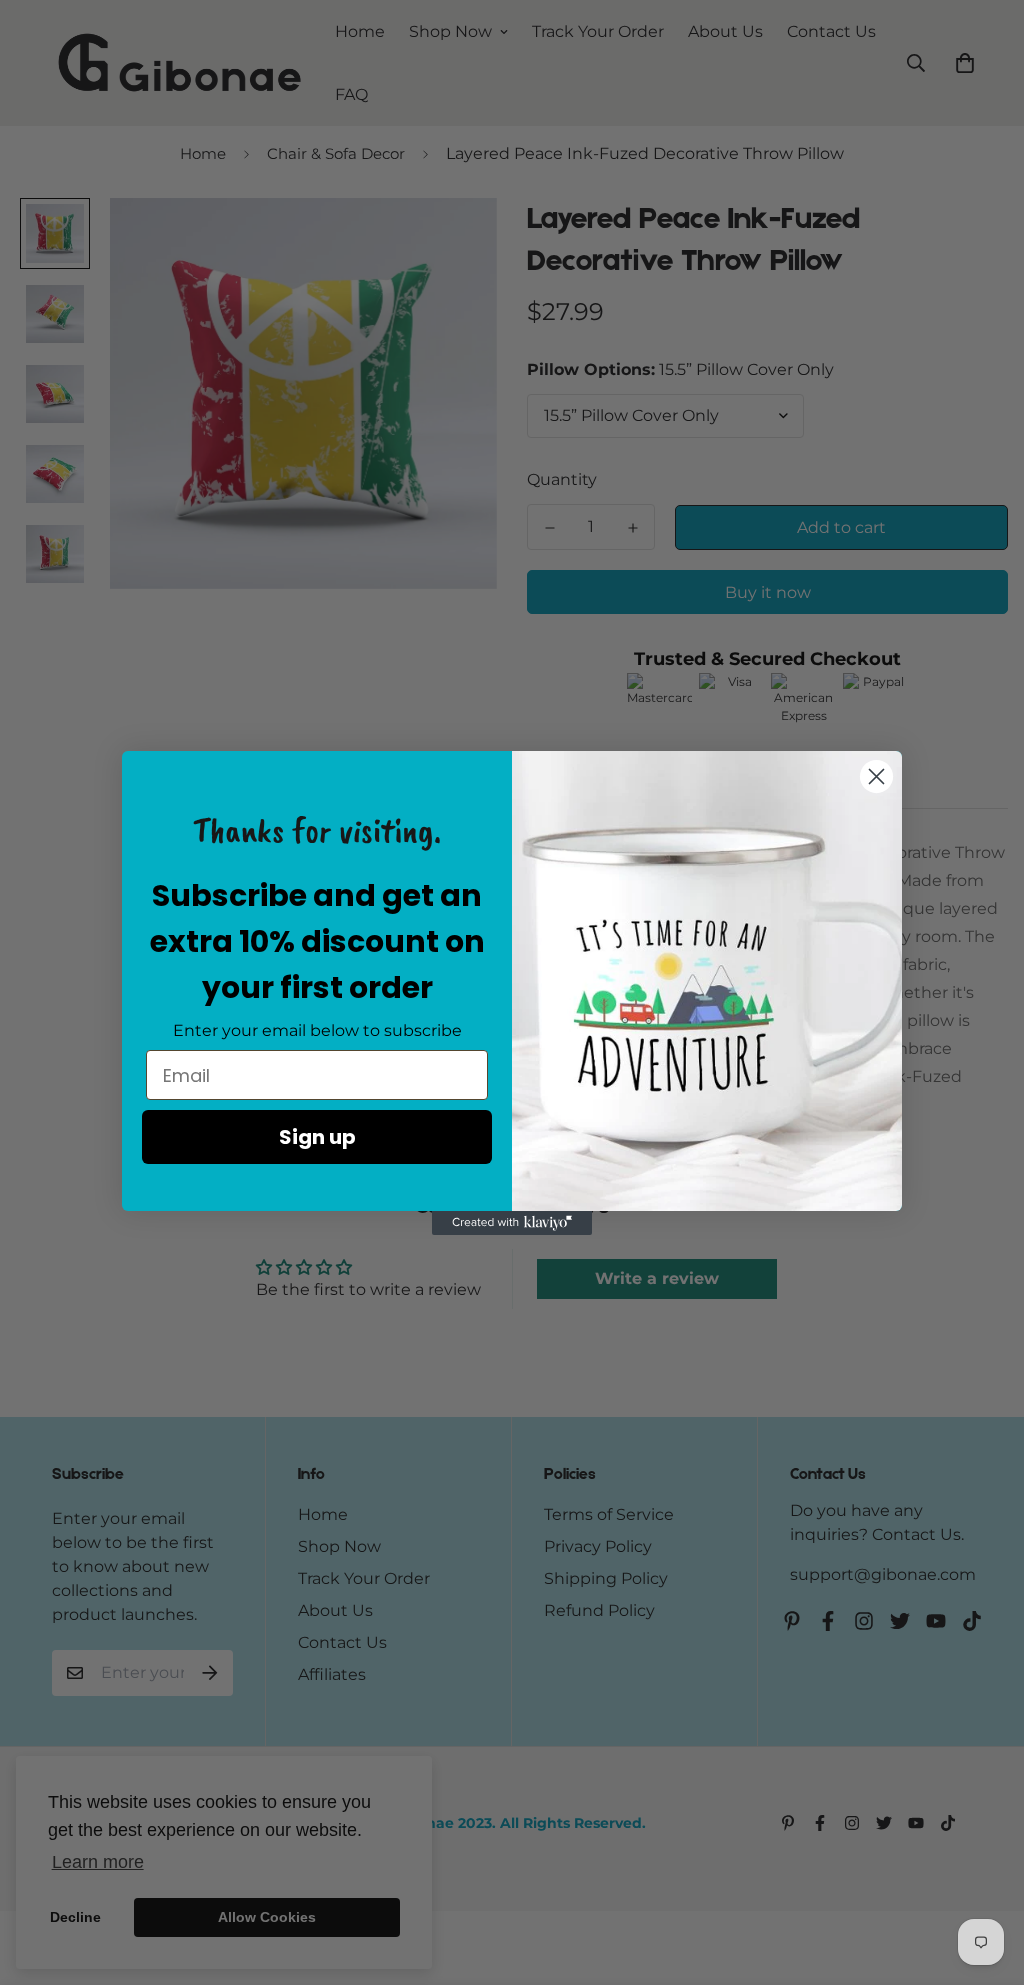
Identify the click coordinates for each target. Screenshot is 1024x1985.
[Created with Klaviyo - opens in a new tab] (512, 1223)
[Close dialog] (876, 776)
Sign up (317, 1137)
